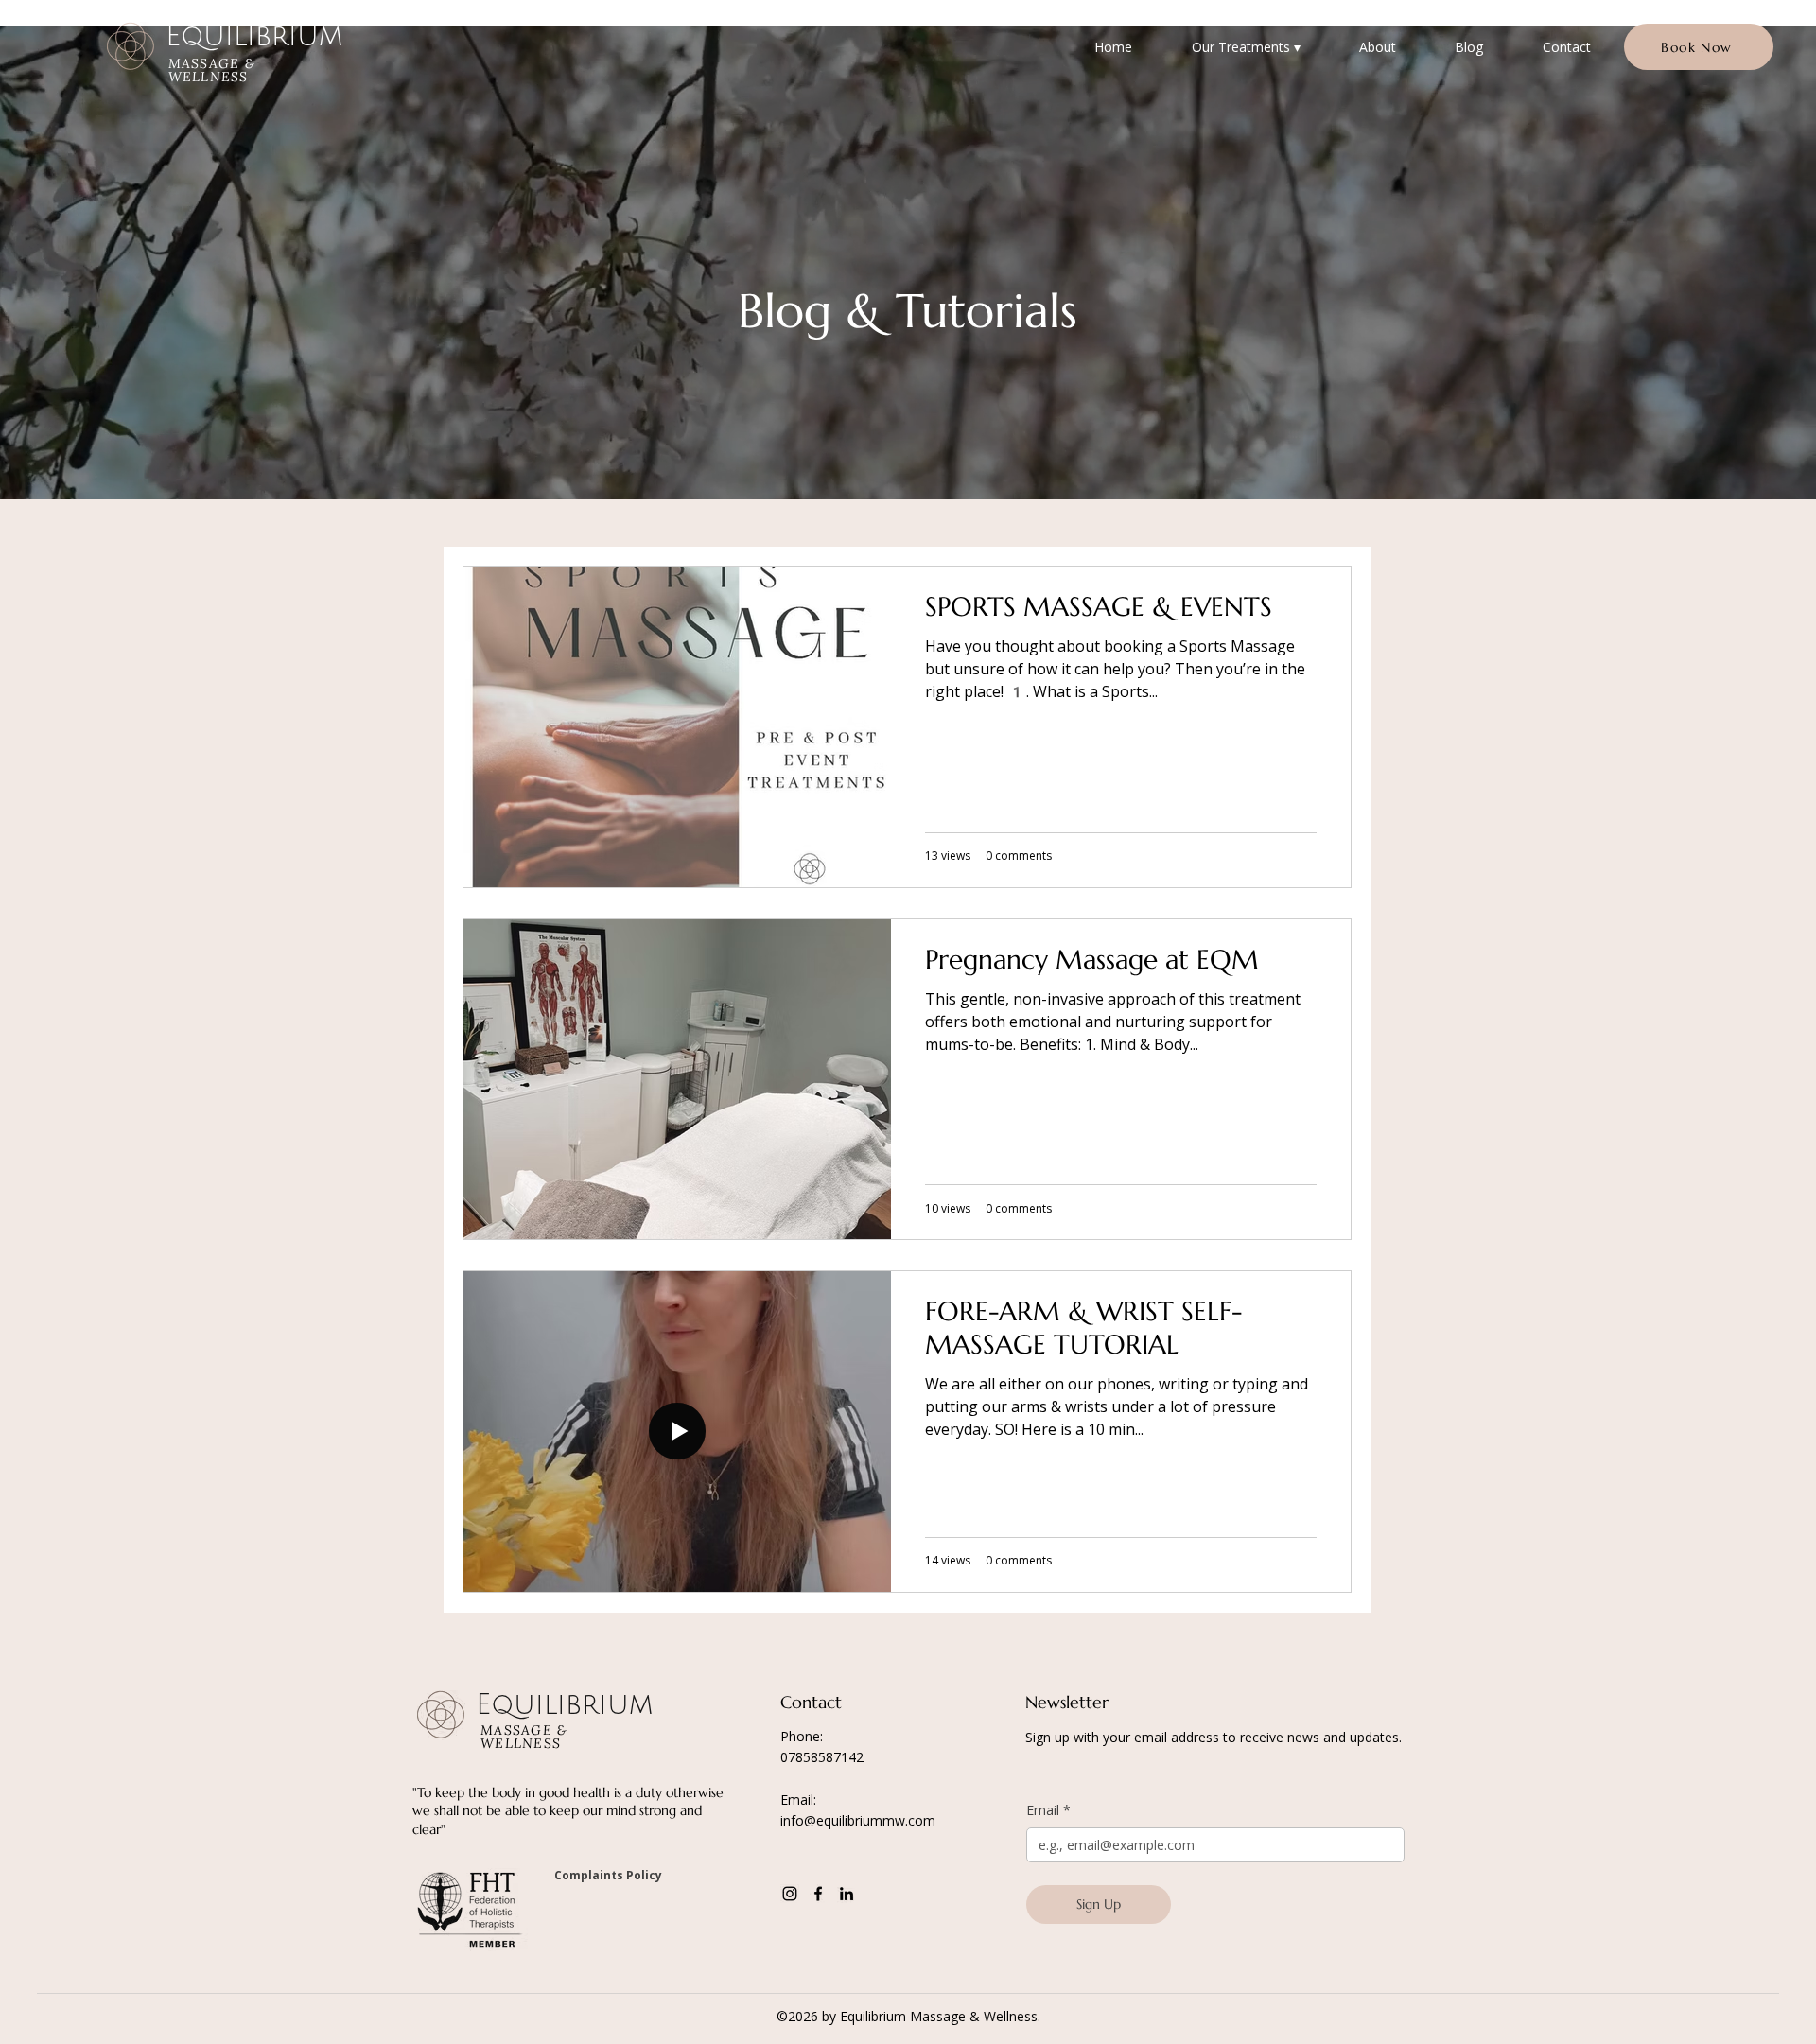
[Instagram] (790, 1894)
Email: (798, 1799)
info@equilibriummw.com (858, 1820)
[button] (1245, 47)
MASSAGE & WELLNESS (212, 70)
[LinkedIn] (847, 1894)
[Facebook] (818, 1894)
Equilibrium (254, 36)
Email (1048, 1810)
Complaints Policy (608, 1875)
